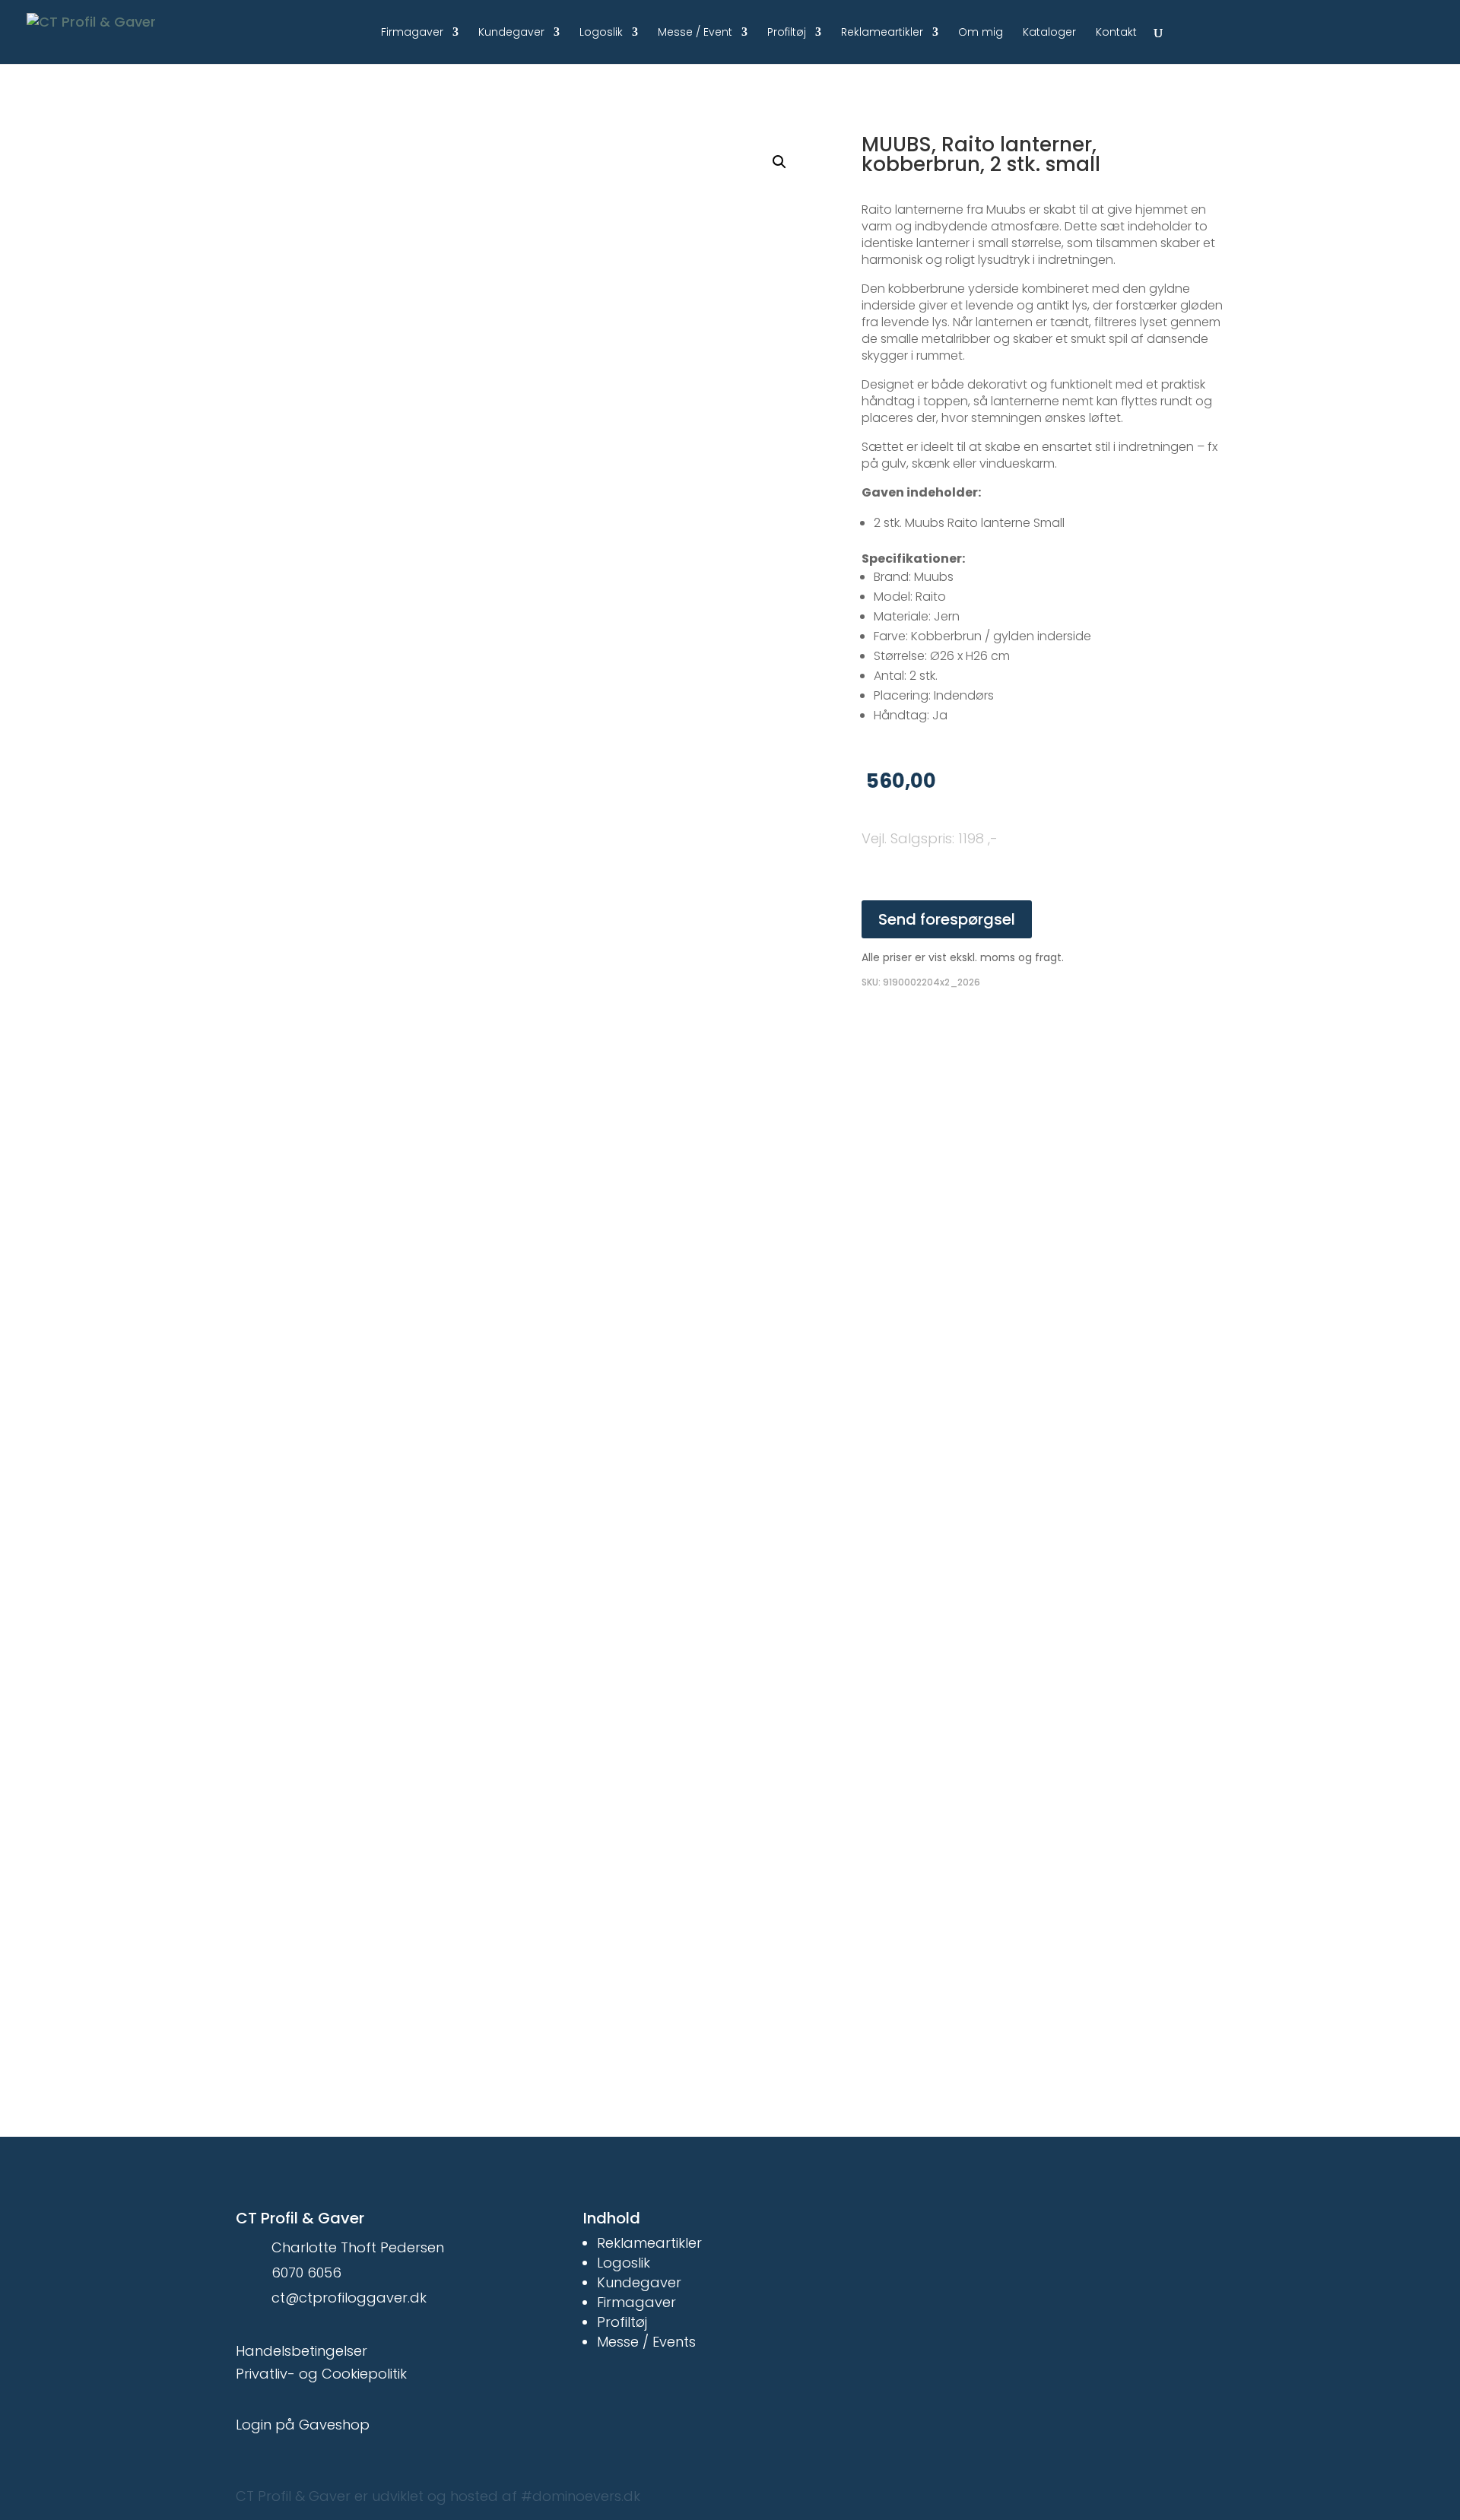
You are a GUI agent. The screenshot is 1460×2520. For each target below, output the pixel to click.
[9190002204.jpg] (578, 363)
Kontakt (1116, 33)
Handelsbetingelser (302, 2351)
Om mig (981, 33)
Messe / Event (695, 33)
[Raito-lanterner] (578, 819)
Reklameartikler (882, 33)
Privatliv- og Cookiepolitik (321, 2374)
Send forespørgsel (947, 919)
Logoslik (601, 33)
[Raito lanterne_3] (578, 1731)
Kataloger (1049, 33)
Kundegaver (511, 33)
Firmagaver (412, 33)
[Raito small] (578, 1275)
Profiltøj (787, 33)
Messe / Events (646, 2342)
